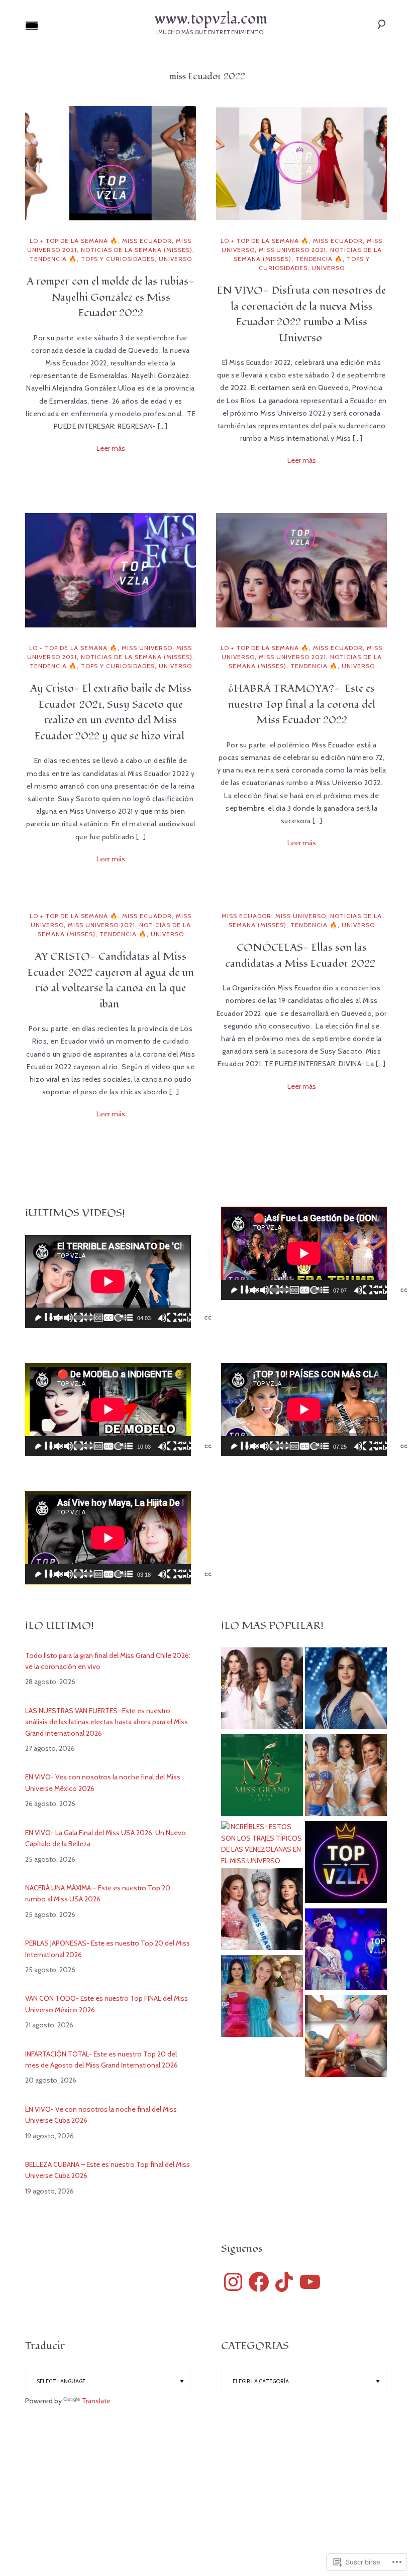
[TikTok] (284, 2282)
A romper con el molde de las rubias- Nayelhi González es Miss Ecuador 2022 (111, 297)
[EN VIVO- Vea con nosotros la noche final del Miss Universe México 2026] (346, 1690)
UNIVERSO (175, 259)
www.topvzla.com (211, 19)
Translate (96, 2401)
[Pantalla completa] (256, 1325)
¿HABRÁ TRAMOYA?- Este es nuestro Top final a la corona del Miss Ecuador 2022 (302, 704)
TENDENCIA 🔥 (53, 259)
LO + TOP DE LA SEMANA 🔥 (74, 241)
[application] (108, 1281)
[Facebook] (259, 2282)
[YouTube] (310, 2282)
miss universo (147, 648)
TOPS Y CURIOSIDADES (118, 259)
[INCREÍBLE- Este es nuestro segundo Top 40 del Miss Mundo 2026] (262, 1911)
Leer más (111, 448)
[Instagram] (233, 2282)
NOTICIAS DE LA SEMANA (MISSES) (137, 250)
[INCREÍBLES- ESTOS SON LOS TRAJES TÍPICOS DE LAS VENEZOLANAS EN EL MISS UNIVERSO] (262, 1844)
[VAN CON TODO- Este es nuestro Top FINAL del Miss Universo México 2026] (262, 1690)
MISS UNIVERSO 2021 (292, 250)
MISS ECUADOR (147, 241)
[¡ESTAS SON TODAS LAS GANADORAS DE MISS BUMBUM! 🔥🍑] (346, 2038)
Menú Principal (32, 26)
